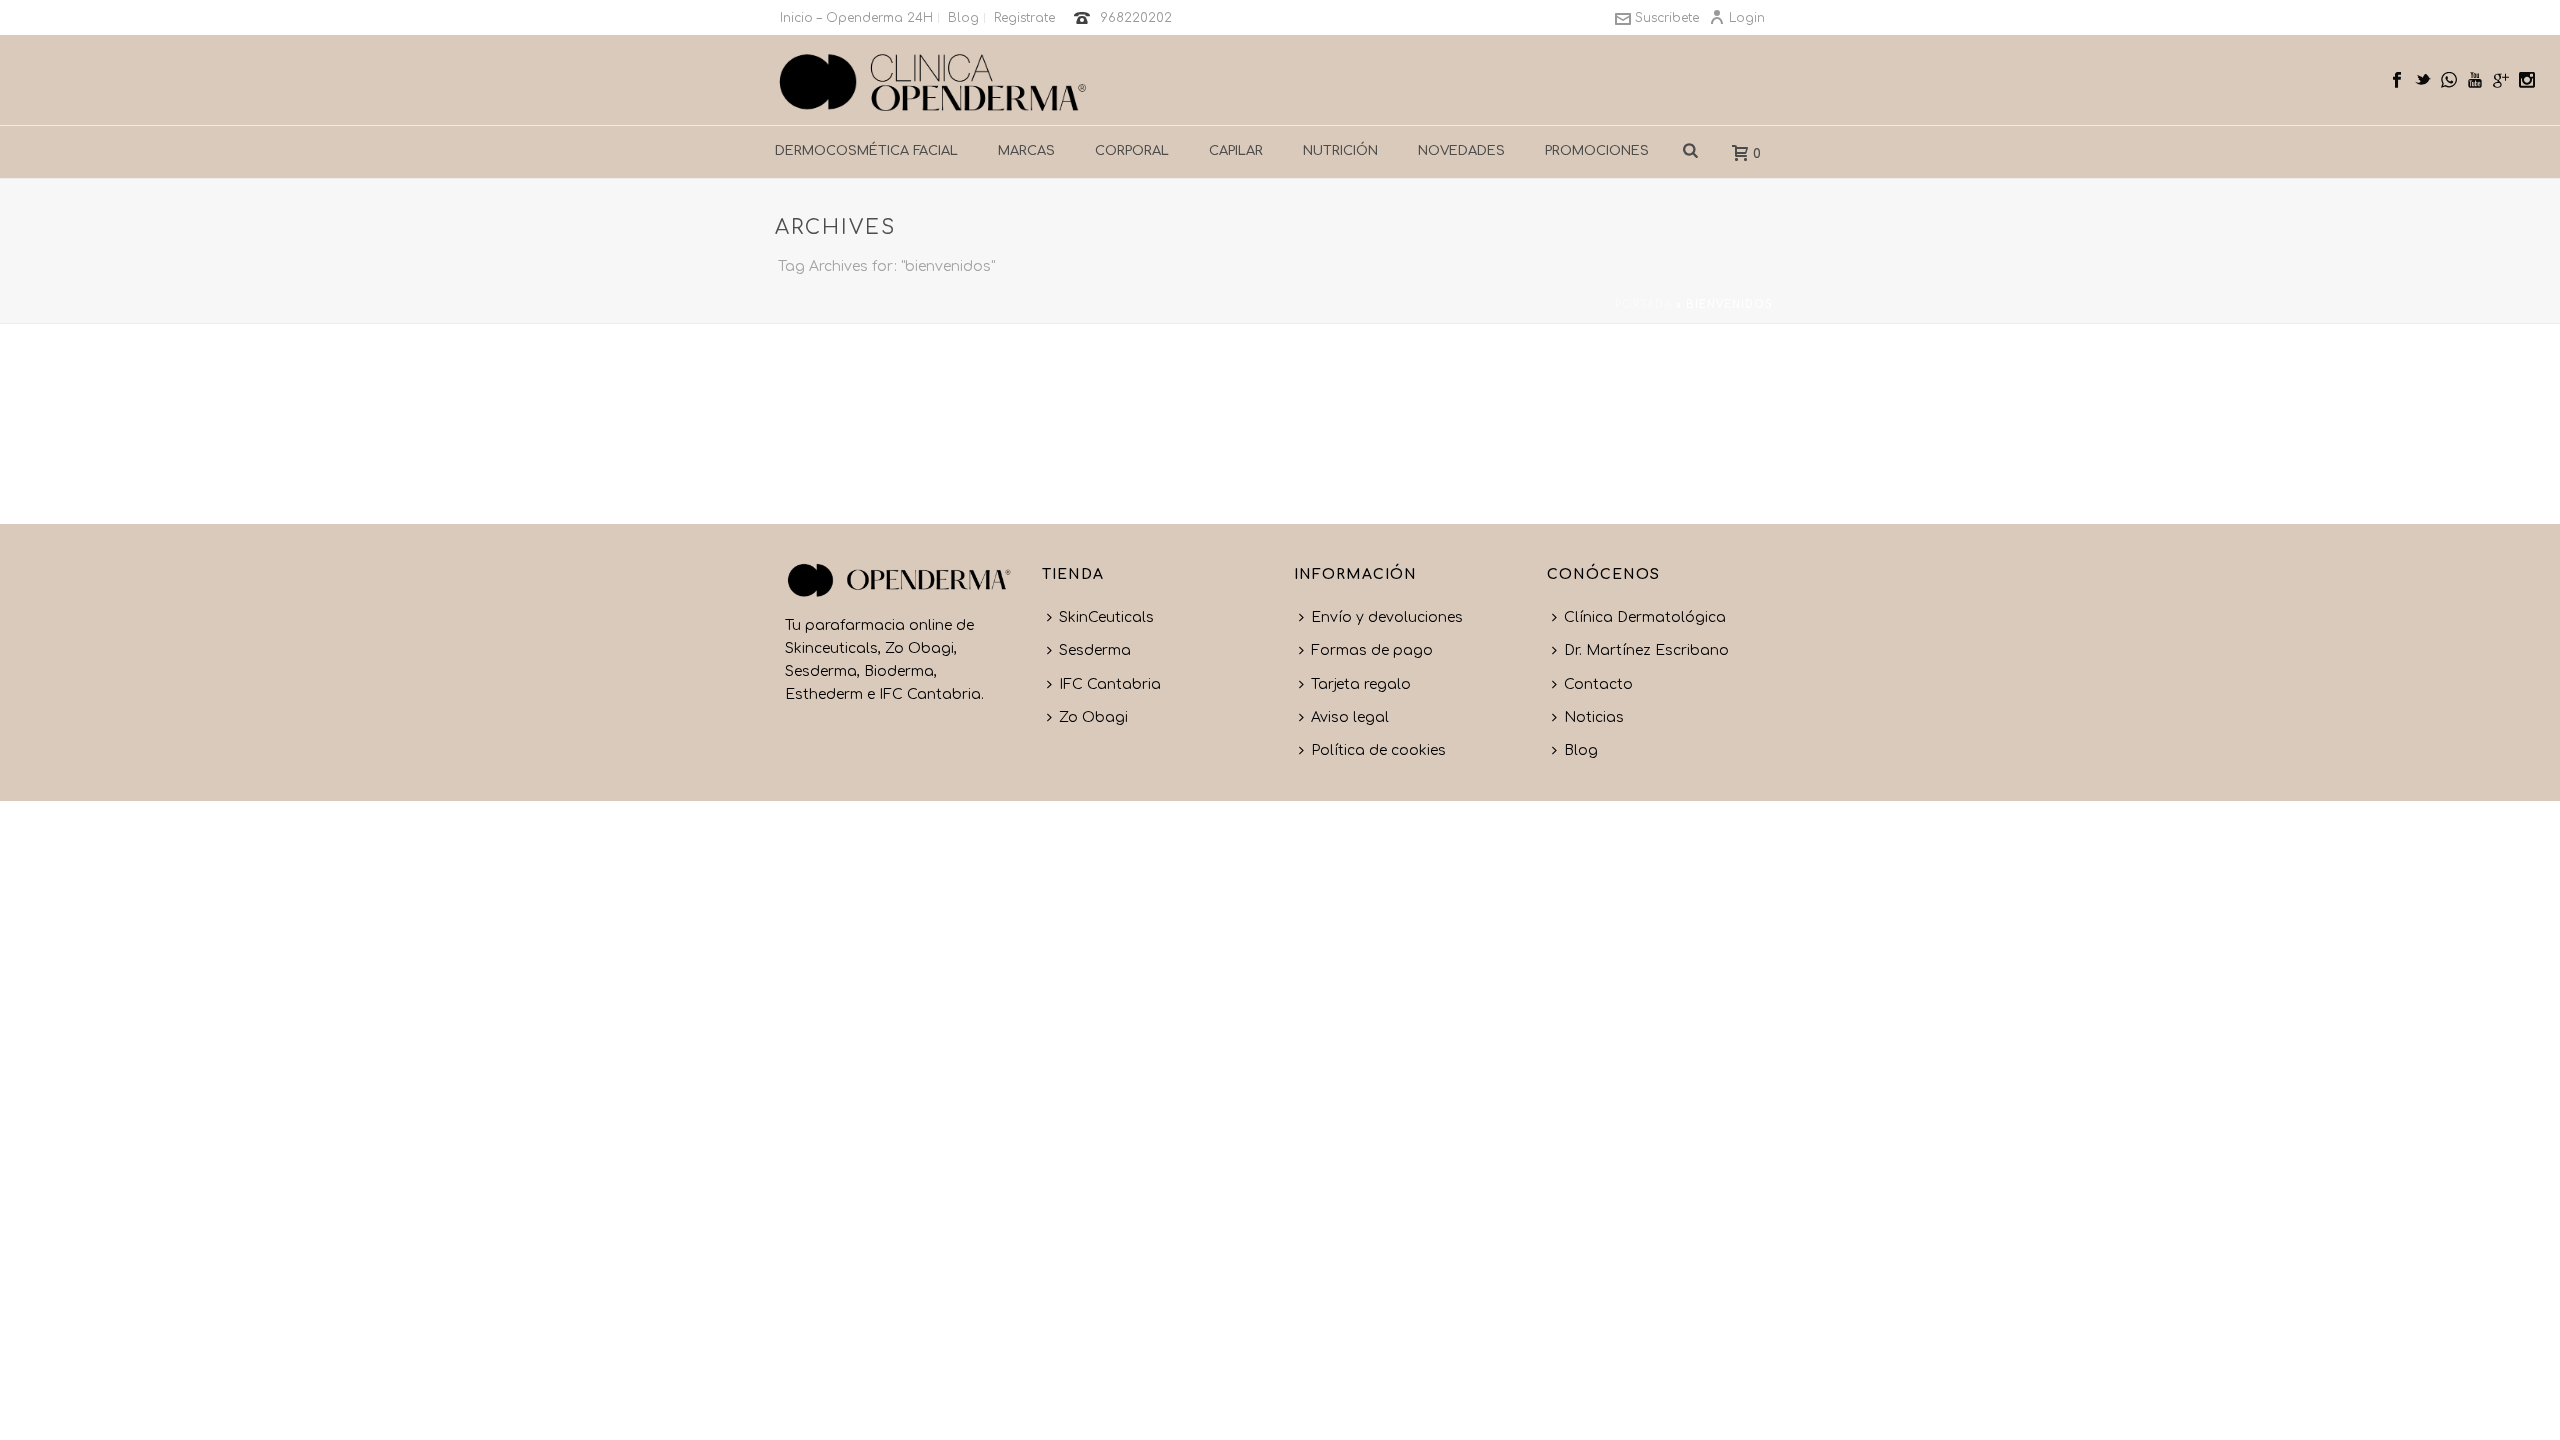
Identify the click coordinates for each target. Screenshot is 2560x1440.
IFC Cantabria (1110, 684)
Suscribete (1667, 18)
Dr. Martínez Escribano (1646, 650)
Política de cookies (1378, 750)
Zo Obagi (1093, 717)
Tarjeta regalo (1361, 684)
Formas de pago (1372, 650)
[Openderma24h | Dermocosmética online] (933, 80)
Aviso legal (1350, 717)
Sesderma (1095, 650)
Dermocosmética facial (866, 151)
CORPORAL (1132, 151)
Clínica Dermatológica (1645, 617)
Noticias (1594, 717)
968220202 (1136, 18)
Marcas (1026, 151)
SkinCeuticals (1106, 617)
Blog (1581, 750)
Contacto (1598, 684)
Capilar (1236, 151)
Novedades (1461, 151)
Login (1747, 18)
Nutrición (1340, 151)
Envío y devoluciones (1387, 617)
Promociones (1597, 151)
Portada (1643, 304)
